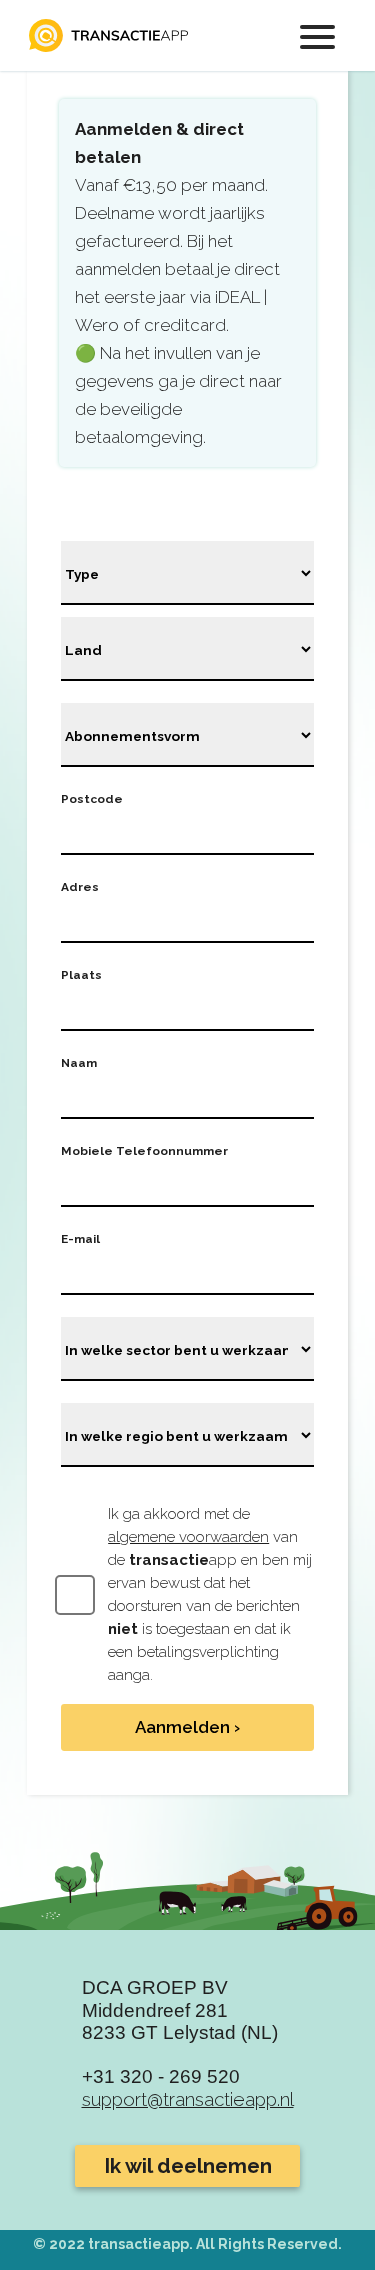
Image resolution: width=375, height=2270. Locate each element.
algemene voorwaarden (188, 1537)
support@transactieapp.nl (188, 2099)
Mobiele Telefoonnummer (144, 1151)
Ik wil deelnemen (188, 2166)
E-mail (80, 1239)
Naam (79, 1063)
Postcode (92, 799)
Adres (80, 887)
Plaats (81, 975)
